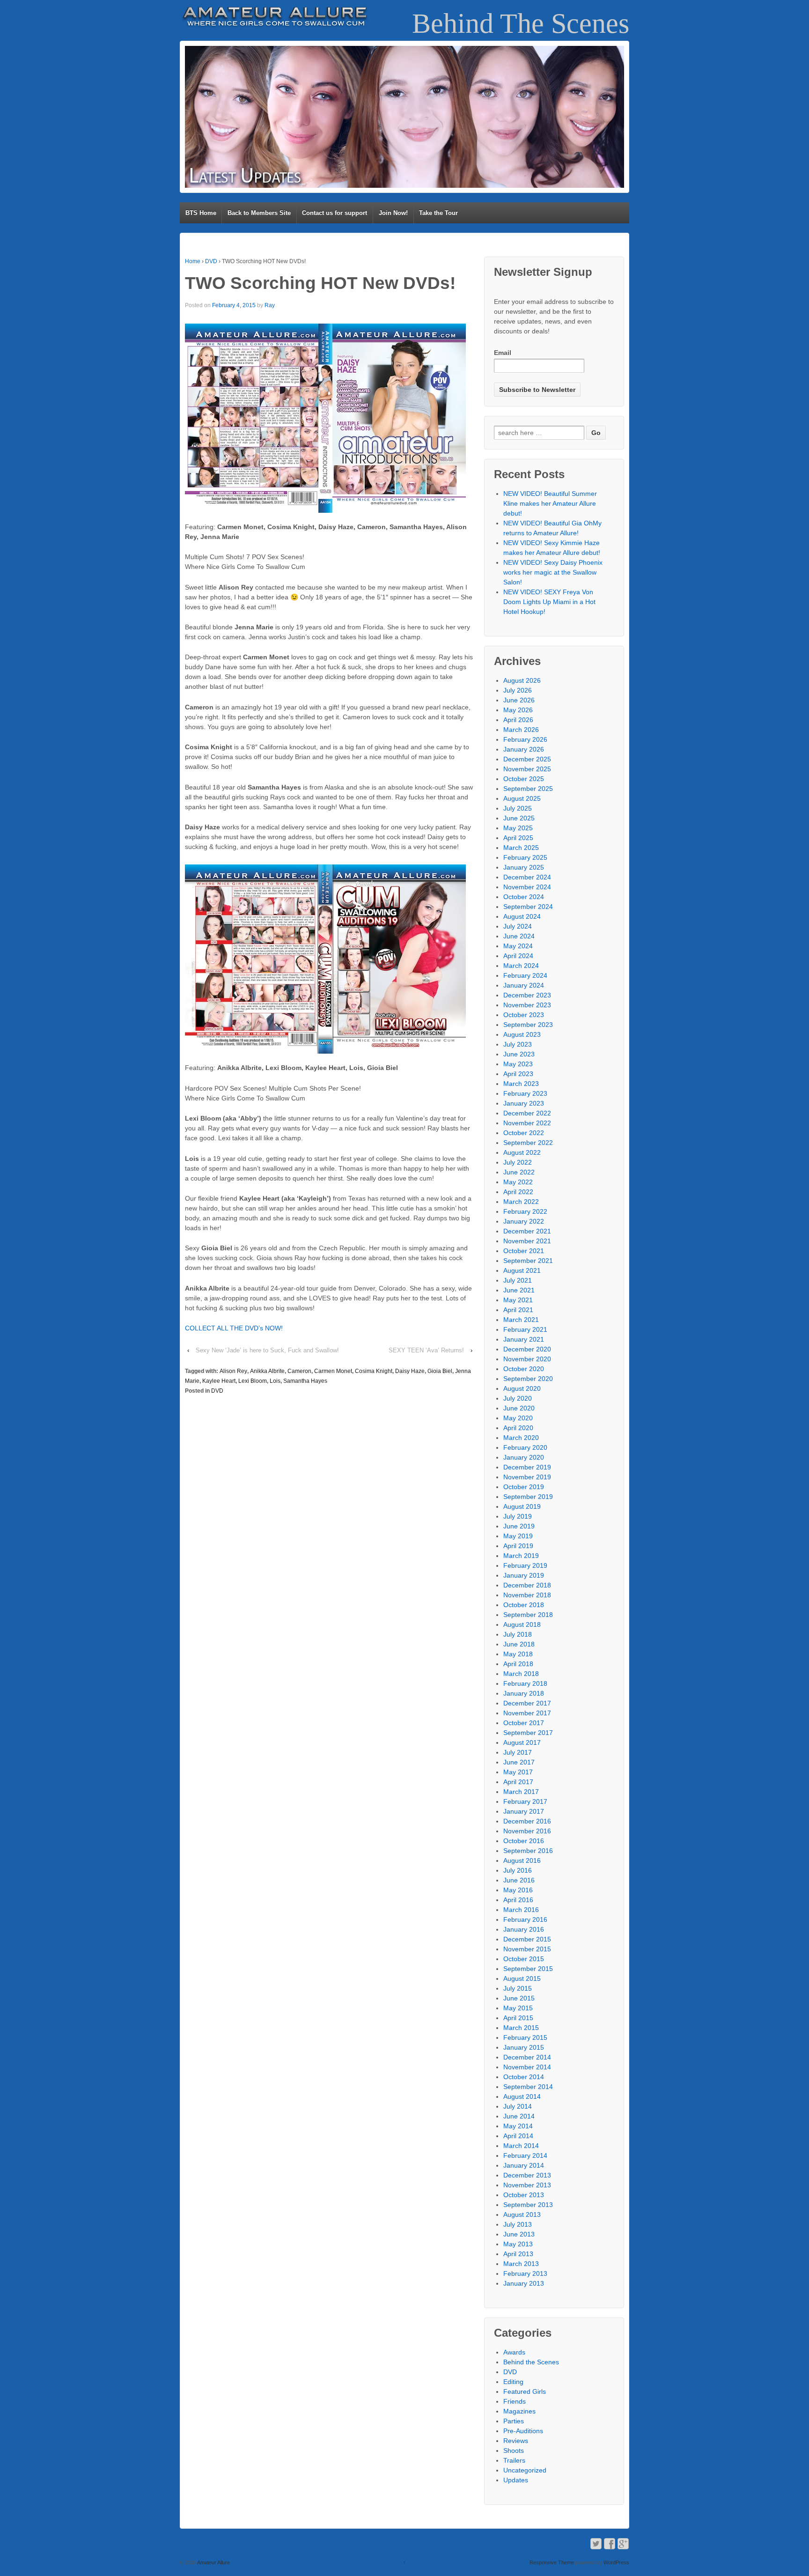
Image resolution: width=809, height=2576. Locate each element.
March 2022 (521, 1202)
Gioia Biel (440, 1371)
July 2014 (518, 2106)
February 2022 (525, 1211)
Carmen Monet (333, 1371)
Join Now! (393, 213)
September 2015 (528, 1969)
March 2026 (521, 730)
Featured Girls (525, 2391)
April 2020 (518, 1428)
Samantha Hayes (305, 1381)
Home (193, 261)
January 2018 (524, 1693)
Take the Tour (438, 213)
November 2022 (527, 1123)
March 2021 (521, 1320)
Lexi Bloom (253, 1381)
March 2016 (521, 1910)
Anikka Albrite (267, 1371)
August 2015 (522, 1978)
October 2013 (524, 2195)
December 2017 (527, 1703)
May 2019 (518, 1536)
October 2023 (524, 1015)
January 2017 (524, 1811)
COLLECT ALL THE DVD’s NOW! (234, 1328)
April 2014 (518, 2136)
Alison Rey (233, 1371)
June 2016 (519, 1880)
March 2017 (521, 1792)
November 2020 (527, 1359)
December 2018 (527, 1585)
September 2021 (528, 1261)
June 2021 (519, 1290)
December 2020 (527, 1349)
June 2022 (519, 1172)
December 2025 (527, 759)
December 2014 (527, 2057)
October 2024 (524, 897)
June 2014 (519, 2116)
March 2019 (521, 1556)
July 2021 (518, 1280)
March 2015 (521, 2028)
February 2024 (525, 975)
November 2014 (527, 2067)
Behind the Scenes (531, 2362)
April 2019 (518, 1546)
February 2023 (525, 1093)
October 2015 (524, 1959)
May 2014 (518, 2126)
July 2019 (518, 1516)
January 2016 (524, 1929)
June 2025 (519, 818)
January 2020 (524, 1457)
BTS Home (201, 213)
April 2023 (518, 1074)
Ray (270, 305)
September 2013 (528, 2205)
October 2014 (524, 2077)
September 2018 (528, 1615)
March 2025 (521, 848)
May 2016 (518, 1890)
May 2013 (518, 2244)
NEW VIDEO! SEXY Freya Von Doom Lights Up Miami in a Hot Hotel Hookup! (549, 602)
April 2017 (518, 1782)
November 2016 (527, 1831)
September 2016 (528, 1851)
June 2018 (519, 1644)
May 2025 (518, 828)
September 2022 (528, 1143)
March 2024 (521, 966)
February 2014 (525, 2155)
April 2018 (518, 1664)
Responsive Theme (552, 2562)
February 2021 (525, 1329)
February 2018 (525, 1683)
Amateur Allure (213, 2562)
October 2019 (524, 1487)
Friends (515, 2401)
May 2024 (518, 946)
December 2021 (527, 1231)
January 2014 (524, 2165)
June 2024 (519, 936)
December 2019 (527, 1467)
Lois (275, 1381)
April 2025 (518, 838)
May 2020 (518, 1418)
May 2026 (518, 710)
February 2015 (525, 2037)
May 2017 (518, 1772)
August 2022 (522, 1152)
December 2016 (527, 1821)
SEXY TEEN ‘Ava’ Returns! (426, 1350)
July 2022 (518, 1162)
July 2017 (518, 1752)
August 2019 (522, 1506)
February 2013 (525, 2273)
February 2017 (525, 1801)
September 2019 (528, 1497)
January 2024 (524, 985)
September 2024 (528, 907)
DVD (211, 261)
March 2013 (521, 2264)
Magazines (519, 2411)
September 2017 (528, 1733)
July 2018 (518, 1634)
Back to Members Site (259, 213)
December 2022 (527, 1113)
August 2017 (522, 1742)
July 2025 (518, 808)
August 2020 (522, 1388)
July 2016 (518, 1870)
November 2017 (527, 1713)
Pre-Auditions (523, 2431)
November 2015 (527, 1949)
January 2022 (524, 1221)
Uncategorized (525, 2470)
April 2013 (518, 2254)
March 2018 (521, 1674)
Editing (513, 2382)
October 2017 (524, 1723)
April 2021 (518, 1310)
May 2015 (518, 2008)
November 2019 (527, 1477)
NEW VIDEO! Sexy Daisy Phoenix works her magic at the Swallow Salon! (553, 572)
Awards (514, 2352)
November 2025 (527, 769)
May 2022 (518, 1182)
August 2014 (522, 2096)
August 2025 (522, 798)
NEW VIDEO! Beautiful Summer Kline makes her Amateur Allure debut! (550, 503)
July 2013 (518, 2224)
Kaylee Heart (219, 1381)
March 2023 (521, 1084)
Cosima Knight (374, 1371)
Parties (514, 2421)
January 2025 (524, 867)
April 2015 (518, 2018)
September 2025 (528, 789)
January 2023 (524, 1103)
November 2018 (527, 1595)
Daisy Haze (410, 1371)
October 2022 (524, 1133)
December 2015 (527, 1939)
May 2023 (518, 1064)
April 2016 (518, 1900)
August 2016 (522, 1860)
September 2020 (528, 1379)
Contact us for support (335, 213)
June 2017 (519, 1762)
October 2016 (524, 1841)
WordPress (616, 2562)
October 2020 (524, 1369)
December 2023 (527, 995)
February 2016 (525, 1919)
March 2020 (521, 1438)
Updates (516, 2480)
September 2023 (528, 1025)
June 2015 (519, 1998)
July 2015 (518, 1988)
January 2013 (524, 2283)
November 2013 (527, 2185)
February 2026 (525, 739)
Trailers (514, 2460)
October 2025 (524, 779)
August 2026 (522, 680)
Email (503, 353)
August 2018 (522, 1624)
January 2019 (524, 1575)
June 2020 (519, 1408)
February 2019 (525, 1565)
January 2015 (524, 2047)
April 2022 (518, 1192)
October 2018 (524, 1605)
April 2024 (518, 956)
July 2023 (518, 1044)
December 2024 (527, 877)
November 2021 (527, 1241)
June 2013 (519, 2234)
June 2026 (519, 700)
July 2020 (518, 1398)
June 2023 (519, 1054)
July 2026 (518, 690)
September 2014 (528, 2087)
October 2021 (524, 1251)
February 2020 (525, 1447)
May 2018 (518, 1654)
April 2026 (518, 720)
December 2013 (527, 2175)
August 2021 (522, 1270)
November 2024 (527, 887)
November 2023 (527, 1005)
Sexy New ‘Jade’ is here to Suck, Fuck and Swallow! (267, 1350)
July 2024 (518, 926)
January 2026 (524, 749)
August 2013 (522, 2214)
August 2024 (522, 916)
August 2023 (522, 1034)
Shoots (514, 2451)
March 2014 (521, 2146)
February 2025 (525, 857)
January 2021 (524, 1339)
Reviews (516, 2441)
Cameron (299, 1371)
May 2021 (518, 1300)
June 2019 (519, 1526)
